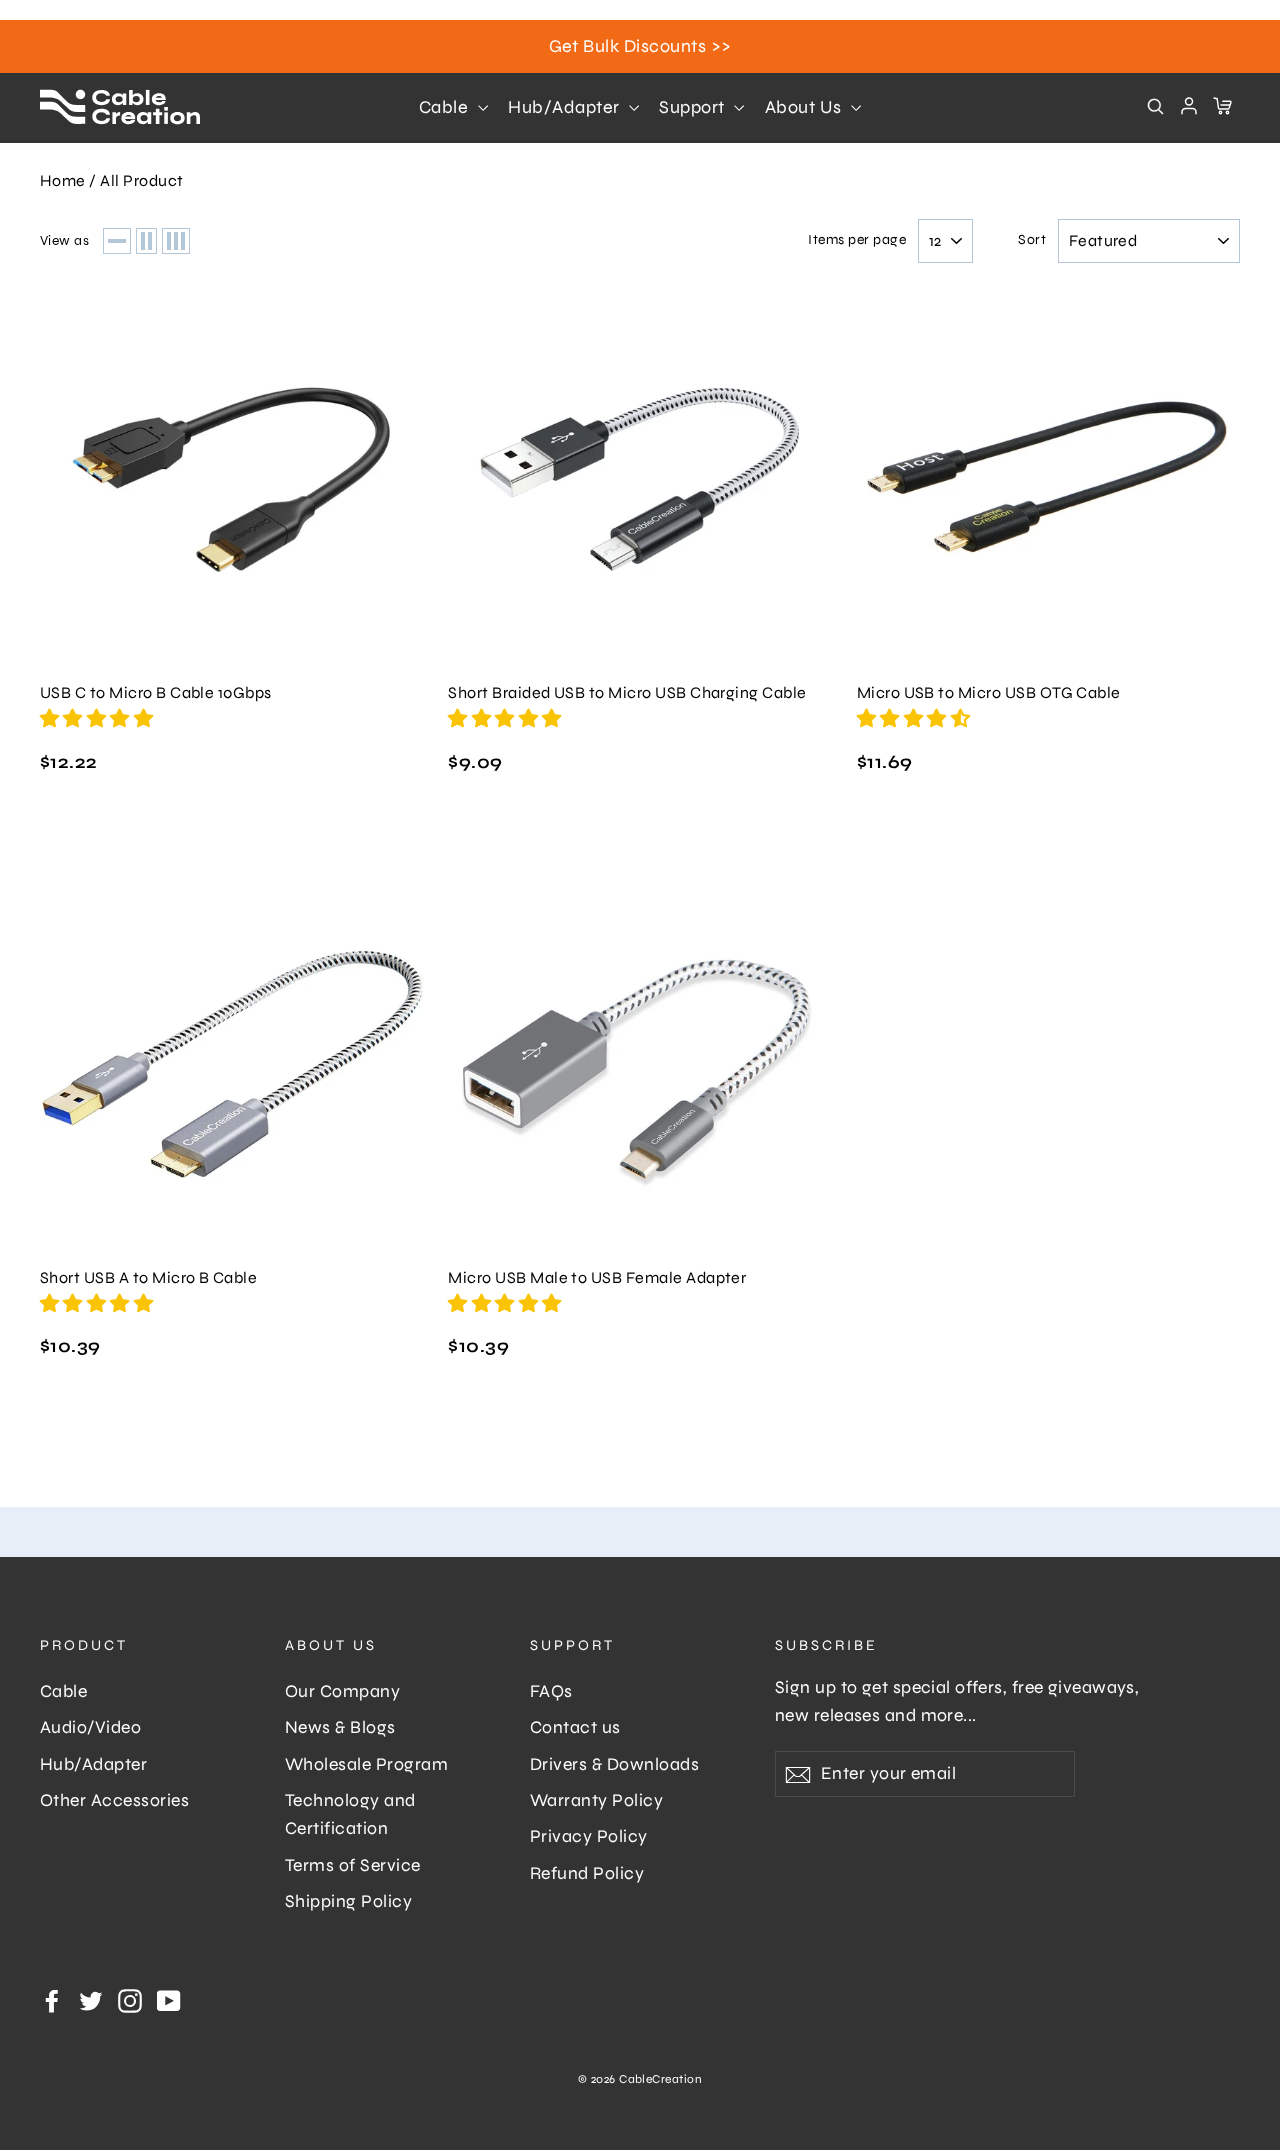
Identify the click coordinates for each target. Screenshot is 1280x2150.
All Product (141, 180)
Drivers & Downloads (614, 1764)
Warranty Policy (596, 1800)
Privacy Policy (589, 1836)
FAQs (551, 1691)
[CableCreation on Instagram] (130, 2000)
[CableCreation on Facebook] (52, 2000)
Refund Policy (587, 1873)
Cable (446, 107)
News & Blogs (340, 1727)
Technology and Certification (350, 1814)
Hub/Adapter (566, 107)
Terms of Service (353, 1865)
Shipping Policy (348, 1901)
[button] (99, 718)
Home (63, 180)
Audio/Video (90, 1727)
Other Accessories (114, 1800)
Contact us (575, 1727)
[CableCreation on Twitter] (91, 2000)
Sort (1032, 240)
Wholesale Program (366, 1764)
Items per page (857, 240)
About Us (805, 107)
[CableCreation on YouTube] (169, 2000)
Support (694, 107)
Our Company (342, 1691)
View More (231, 478)
